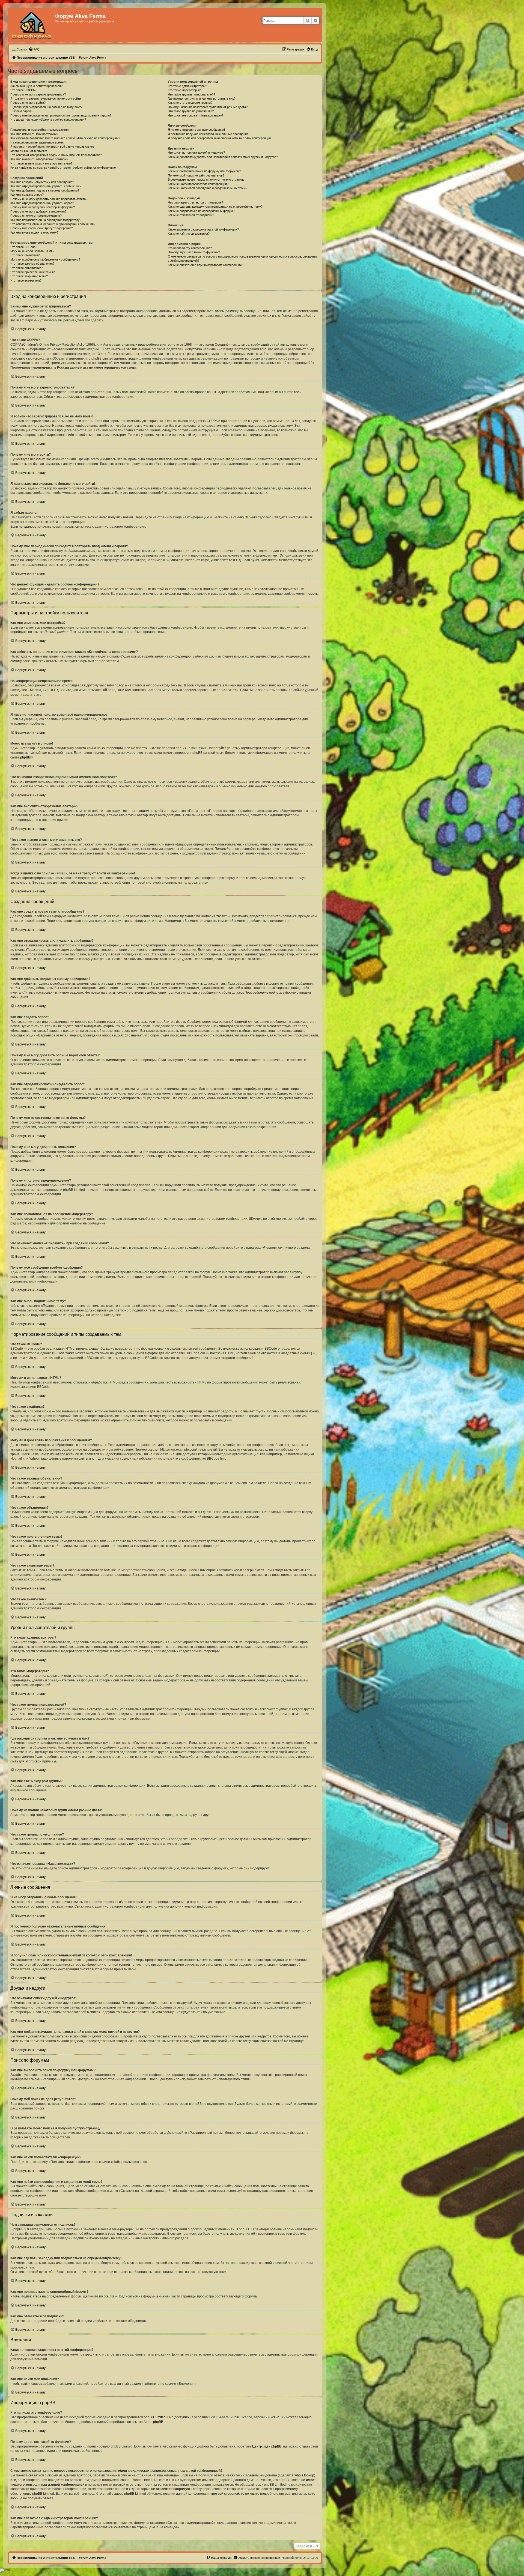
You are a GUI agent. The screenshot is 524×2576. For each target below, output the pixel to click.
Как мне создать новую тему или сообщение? (42, 182)
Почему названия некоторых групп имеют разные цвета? (208, 107)
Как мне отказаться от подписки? (191, 215)
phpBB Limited (155, 2417)
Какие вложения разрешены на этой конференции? (203, 229)
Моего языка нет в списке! (29, 151)
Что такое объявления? (27, 268)
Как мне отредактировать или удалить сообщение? (46, 186)
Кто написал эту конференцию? (190, 248)
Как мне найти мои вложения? (189, 234)
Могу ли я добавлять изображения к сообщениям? (45, 259)
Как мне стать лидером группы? (190, 103)
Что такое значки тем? (26, 280)
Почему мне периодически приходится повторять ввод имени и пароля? (61, 115)
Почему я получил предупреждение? (36, 216)
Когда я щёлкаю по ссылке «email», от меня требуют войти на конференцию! (63, 168)
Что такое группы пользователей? (191, 94)
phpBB (25, 757)
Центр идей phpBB (267, 2446)
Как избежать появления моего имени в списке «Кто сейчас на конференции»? (65, 138)
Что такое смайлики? (25, 255)
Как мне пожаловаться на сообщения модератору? (46, 220)
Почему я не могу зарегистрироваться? (38, 94)
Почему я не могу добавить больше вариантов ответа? (49, 199)
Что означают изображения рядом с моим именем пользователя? (56, 155)
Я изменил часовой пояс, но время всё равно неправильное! (53, 147)
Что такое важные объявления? (32, 264)
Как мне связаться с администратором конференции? (206, 265)
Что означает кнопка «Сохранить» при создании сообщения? (53, 224)
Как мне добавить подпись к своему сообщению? (45, 190)
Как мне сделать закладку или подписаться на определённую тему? (215, 207)
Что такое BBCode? (24, 247)
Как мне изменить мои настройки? (34, 134)
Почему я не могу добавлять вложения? (38, 211)
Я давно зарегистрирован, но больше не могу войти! (47, 107)
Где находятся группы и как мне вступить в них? (202, 98)
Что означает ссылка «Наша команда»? (196, 115)
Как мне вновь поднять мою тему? (34, 232)
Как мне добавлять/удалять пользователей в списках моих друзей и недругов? (223, 157)
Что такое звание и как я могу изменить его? (41, 163)
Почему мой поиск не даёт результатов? (196, 175)
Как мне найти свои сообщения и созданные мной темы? (208, 188)
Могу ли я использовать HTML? (32, 251)
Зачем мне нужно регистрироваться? (36, 86)
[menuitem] (34, 49)
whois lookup (304, 2475)
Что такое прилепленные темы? (32, 272)
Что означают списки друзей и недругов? (196, 153)
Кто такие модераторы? (184, 90)
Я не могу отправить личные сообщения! (196, 130)
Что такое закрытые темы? (29, 276)
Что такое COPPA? (23, 90)
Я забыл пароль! (22, 111)
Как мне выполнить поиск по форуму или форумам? (204, 171)
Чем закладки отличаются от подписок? (195, 202)
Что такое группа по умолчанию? (191, 111)
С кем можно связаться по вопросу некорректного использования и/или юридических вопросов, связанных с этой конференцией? (243, 259)
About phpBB (153, 2422)
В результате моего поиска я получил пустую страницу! (207, 180)
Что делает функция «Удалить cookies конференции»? (48, 119)
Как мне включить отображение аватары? (39, 159)
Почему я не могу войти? (28, 103)
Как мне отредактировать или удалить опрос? (42, 203)
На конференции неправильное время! (37, 142)
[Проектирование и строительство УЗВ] (32, 25)
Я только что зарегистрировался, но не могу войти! (46, 98)
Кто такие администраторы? (187, 86)
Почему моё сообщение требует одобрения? (42, 228)
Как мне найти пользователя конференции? (198, 184)
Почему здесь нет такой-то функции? (194, 252)
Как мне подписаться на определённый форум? (201, 211)
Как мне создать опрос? (27, 195)
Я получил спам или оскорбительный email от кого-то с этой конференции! (220, 138)
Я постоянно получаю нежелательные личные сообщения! (209, 134)
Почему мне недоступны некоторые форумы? (43, 207)
